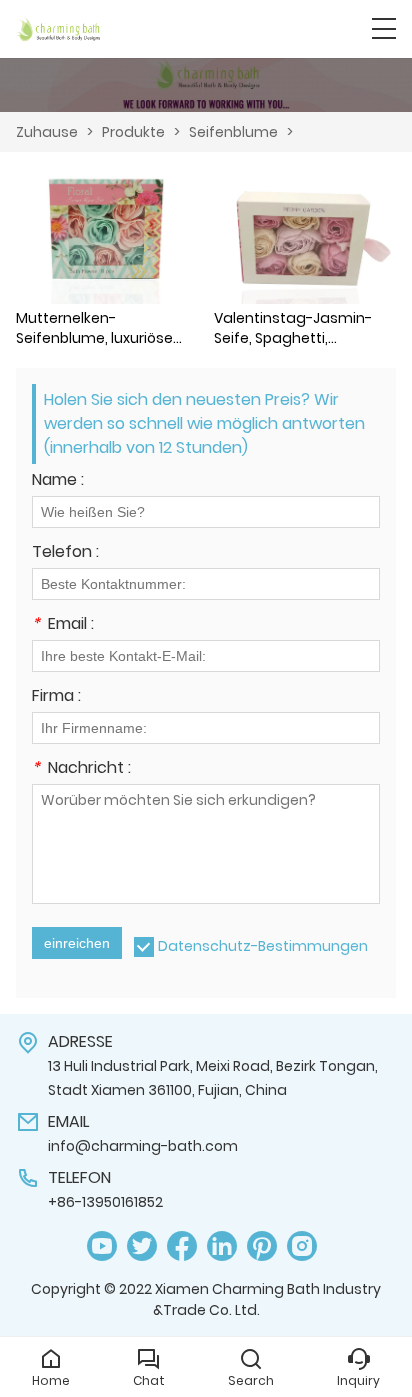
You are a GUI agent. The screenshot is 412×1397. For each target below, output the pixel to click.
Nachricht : (81, 769)
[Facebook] (182, 1246)
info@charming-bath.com (143, 1146)
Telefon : (65, 553)
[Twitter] (142, 1246)
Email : (63, 625)
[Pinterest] (262, 1246)
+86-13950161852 (105, 1202)
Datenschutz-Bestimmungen (263, 946)
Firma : (56, 697)
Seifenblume (233, 132)
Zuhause (47, 132)
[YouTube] (102, 1246)
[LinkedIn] (222, 1246)
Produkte (133, 132)
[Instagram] (302, 1246)
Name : (58, 481)
